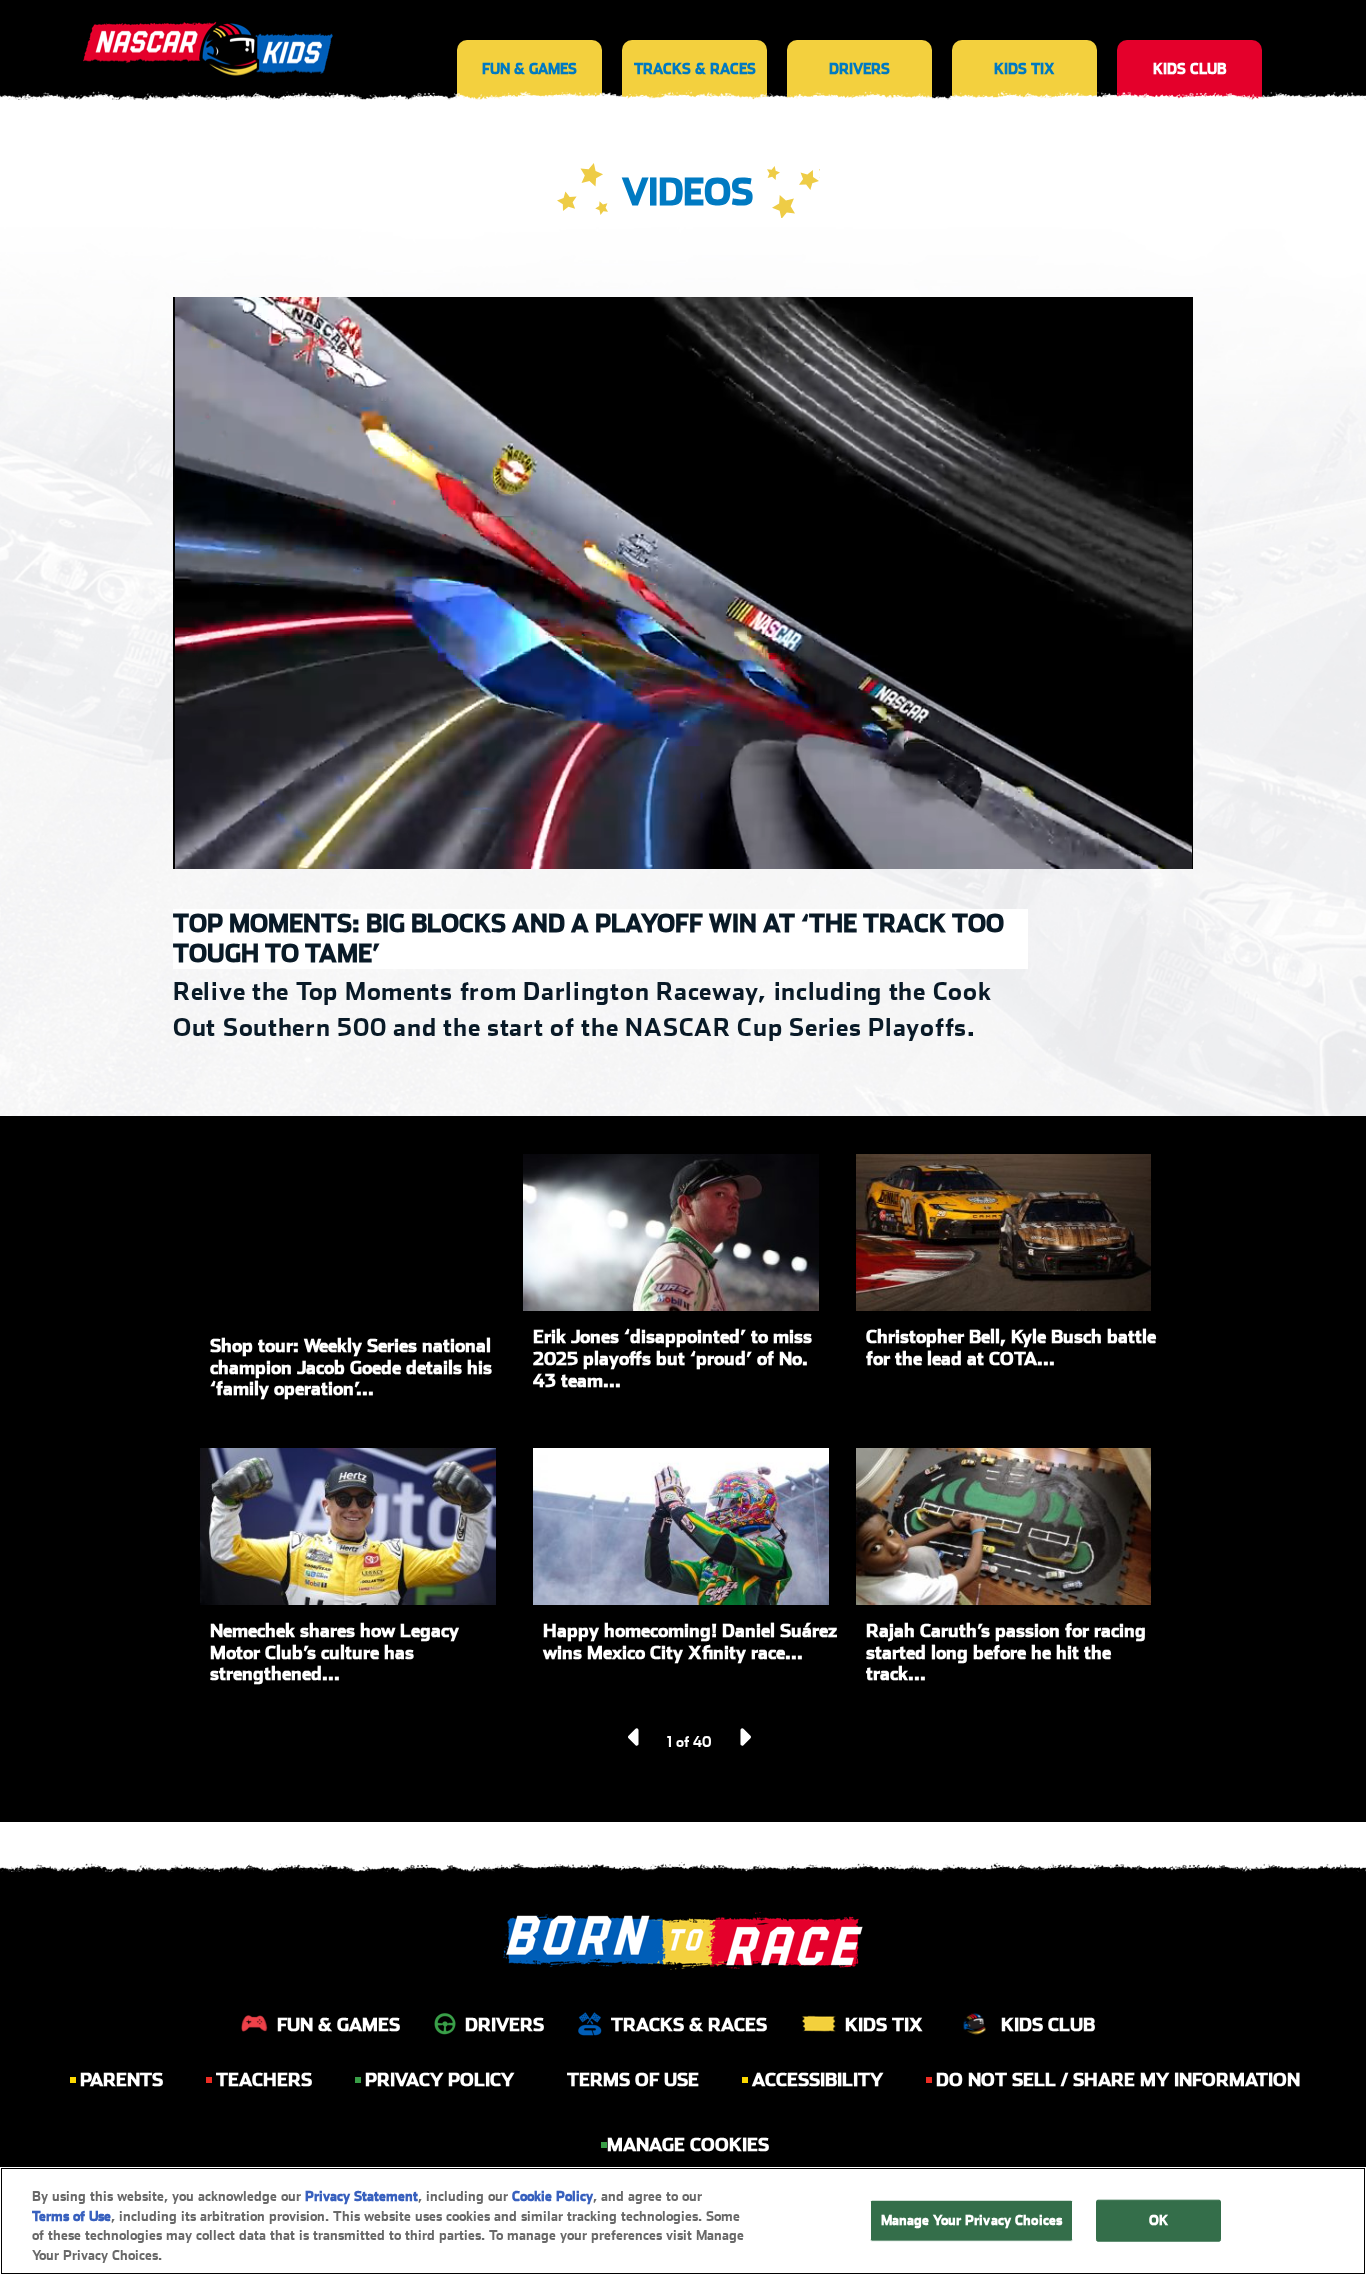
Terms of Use (71, 2215)
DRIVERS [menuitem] (504, 2024)
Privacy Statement (361, 2196)
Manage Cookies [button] (688, 2144)
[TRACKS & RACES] (694, 29)
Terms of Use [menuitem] (633, 2079)
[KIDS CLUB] (1189, 29)
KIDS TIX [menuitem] (884, 2024)
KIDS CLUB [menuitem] (1048, 2024)
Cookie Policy (552, 2196)
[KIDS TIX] (1024, 29)
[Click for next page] (744, 1737)
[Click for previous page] (635, 1737)
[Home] (208, 39)
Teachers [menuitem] (264, 2079)
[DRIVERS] (859, 29)
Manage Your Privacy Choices (972, 2220)
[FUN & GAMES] (529, 29)
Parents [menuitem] (121, 2079)
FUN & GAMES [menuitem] (338, 2024)
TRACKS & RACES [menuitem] (689, 2024)
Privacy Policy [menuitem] (439, 2079)
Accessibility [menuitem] (817, 2079)
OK (1158, 2220)
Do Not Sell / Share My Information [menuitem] (1118, 2079)
